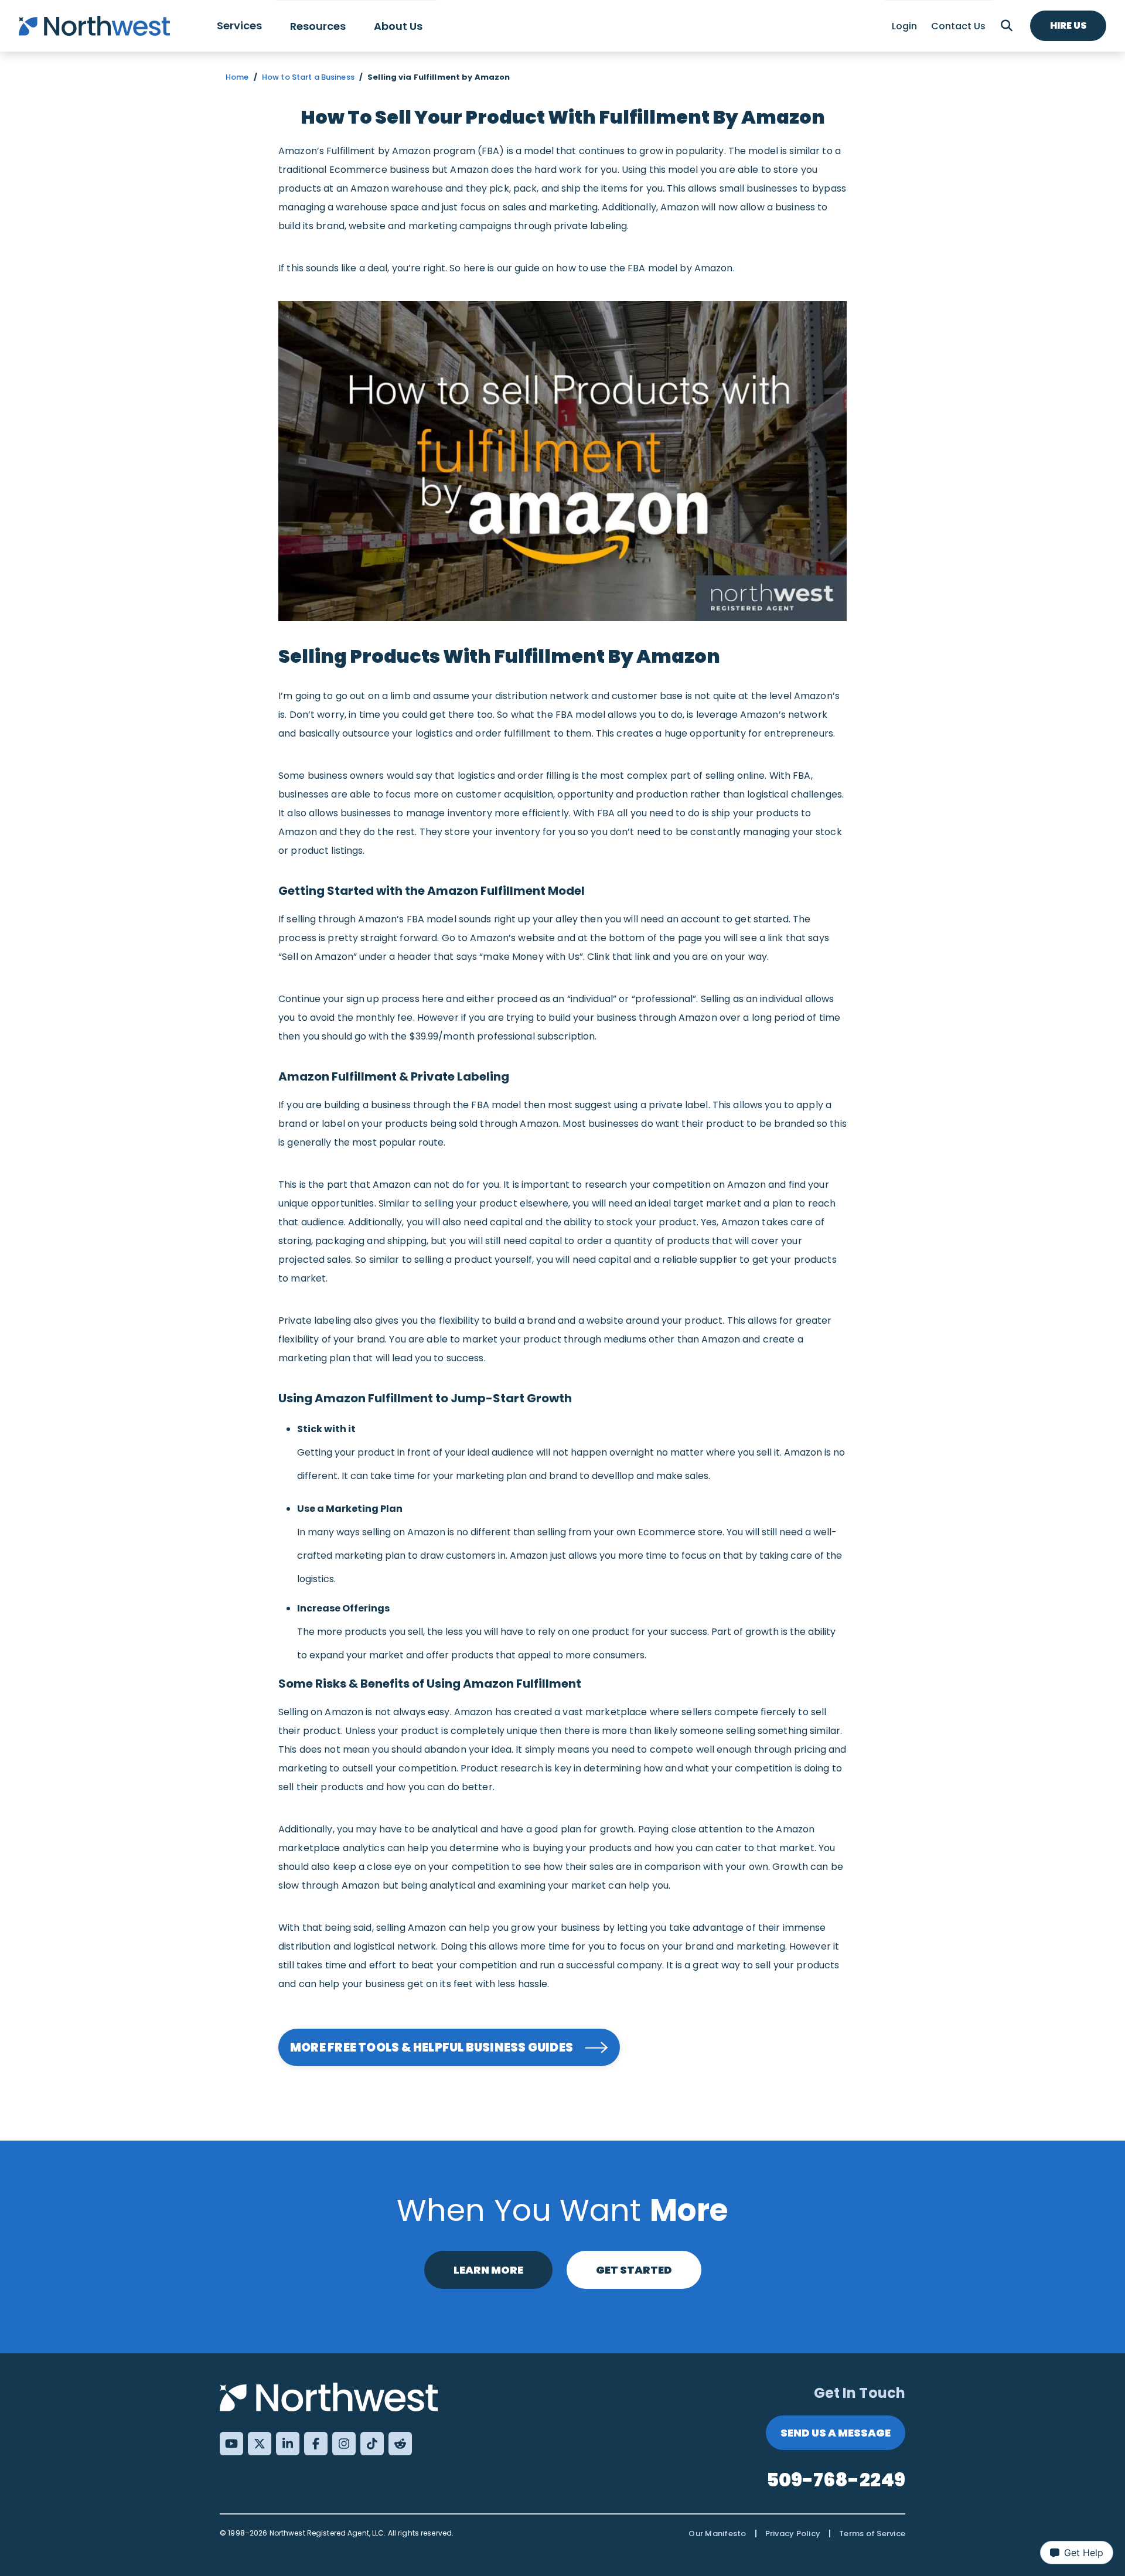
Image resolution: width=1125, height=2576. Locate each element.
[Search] (1007, 26)
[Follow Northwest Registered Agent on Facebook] (316, 2444)
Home (237, 77)
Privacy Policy (793, 2534)
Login (904, 26)
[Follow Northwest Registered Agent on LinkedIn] (288, 2444)
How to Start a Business (308, 77)
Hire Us (1068, 25)
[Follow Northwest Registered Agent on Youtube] (231, 2444)
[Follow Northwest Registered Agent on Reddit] (400, 2444)
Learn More (488, 2270)
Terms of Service (872, 2534)
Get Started (634, 2270)
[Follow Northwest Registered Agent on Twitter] (260, 2444)
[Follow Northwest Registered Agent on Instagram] (344, 2444)
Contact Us (958, 26)
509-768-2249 (836, 2480)
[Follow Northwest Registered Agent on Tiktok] (372, 2444)
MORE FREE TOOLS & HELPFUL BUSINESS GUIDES (432, 2047)
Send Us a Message (836, 2433)
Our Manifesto (717, 2534)
